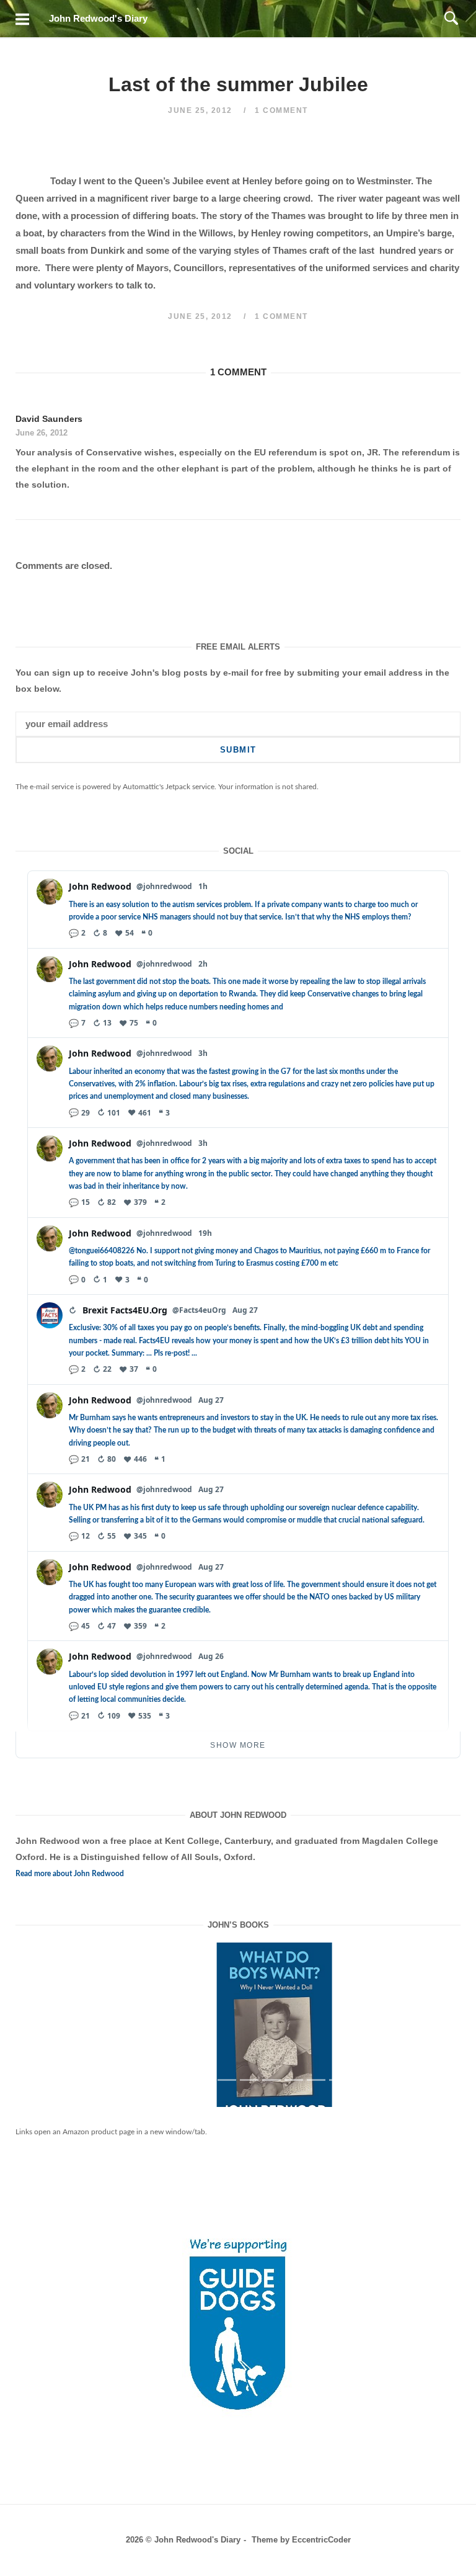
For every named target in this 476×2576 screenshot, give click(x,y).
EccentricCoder (321, 2540)
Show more (238, 1745)
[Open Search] (451, 19)
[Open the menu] (22, 19)
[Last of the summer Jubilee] (240, 2035)
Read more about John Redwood (70, 1874)
